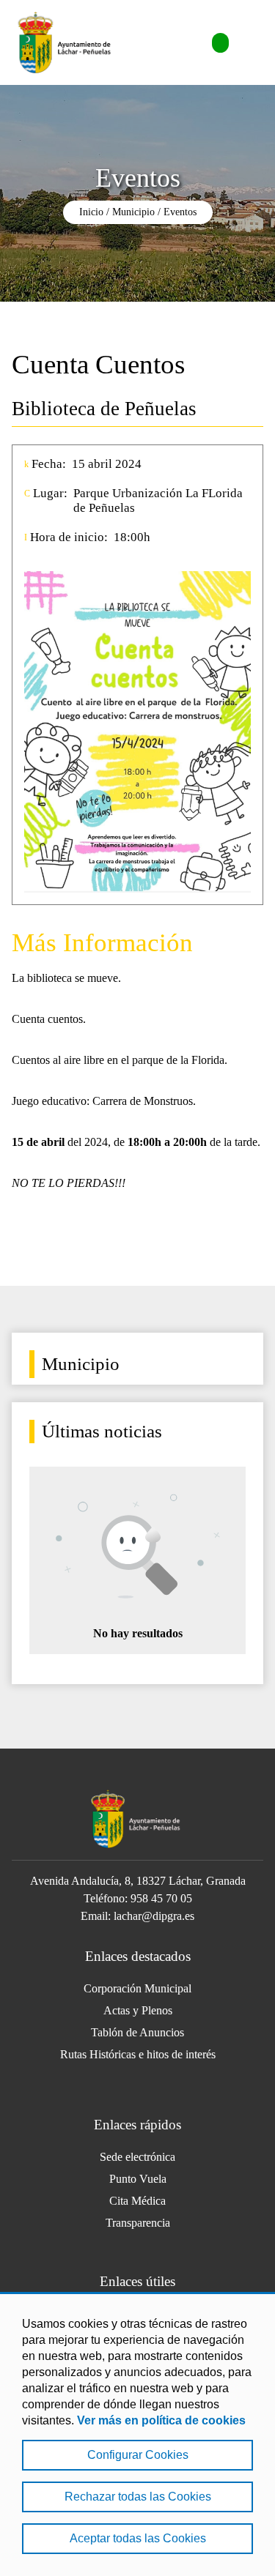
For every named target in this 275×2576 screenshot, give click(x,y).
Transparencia (138, 2223)
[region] (137, 2434)
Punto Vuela (138, 2179)
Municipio (133, 212)
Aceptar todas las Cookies (138, 2538)
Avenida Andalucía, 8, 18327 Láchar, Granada (138, 1881)
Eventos (180, 212)
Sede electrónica (137, 2157)
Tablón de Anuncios (137, 2032)
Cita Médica (137, 2201)
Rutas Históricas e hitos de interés (138, 2054)
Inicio (91, 212)
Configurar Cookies (138, 2455)
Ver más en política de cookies (161, 2420)
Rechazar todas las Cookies (138, 2497)
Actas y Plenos (138, 2010)
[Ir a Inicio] (66, 42)
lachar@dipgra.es (154, 1916)
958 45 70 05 (161, 1898)
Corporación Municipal (137, 1988)
